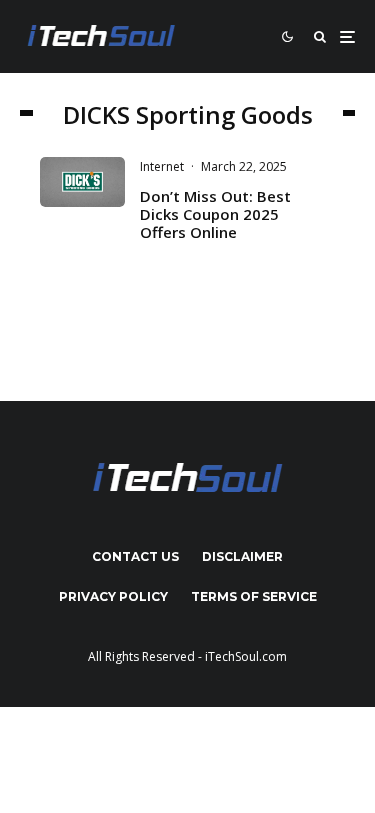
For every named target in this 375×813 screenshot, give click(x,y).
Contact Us (135, 556)
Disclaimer (242, 556)
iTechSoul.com (246, 656)
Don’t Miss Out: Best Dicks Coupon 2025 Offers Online (215, 214)
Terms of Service (254, 596)
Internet (162, 166)
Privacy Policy (113, 596)
